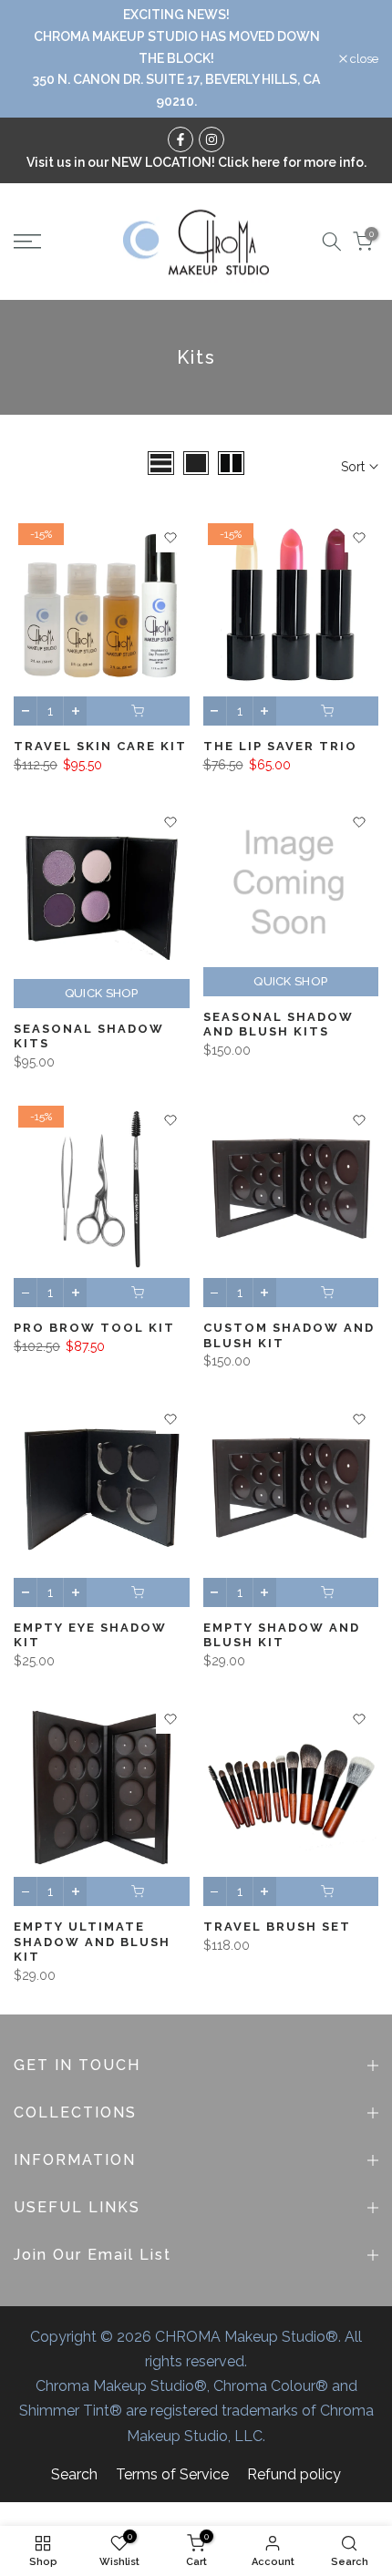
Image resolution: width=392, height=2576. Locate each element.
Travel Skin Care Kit (100, 746)
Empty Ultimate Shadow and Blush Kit (92, 1942)
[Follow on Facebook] (181, 139)
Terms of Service (172, 2474)
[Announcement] (176, 59)
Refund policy (294, 2474)
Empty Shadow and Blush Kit (282, 1635)
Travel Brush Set (277, 1927)
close (363, 59)
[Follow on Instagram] (211, 139)
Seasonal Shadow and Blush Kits (279, 1025)
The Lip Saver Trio (280, 746)
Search (74, 2474)
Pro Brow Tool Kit (94, 1328)
